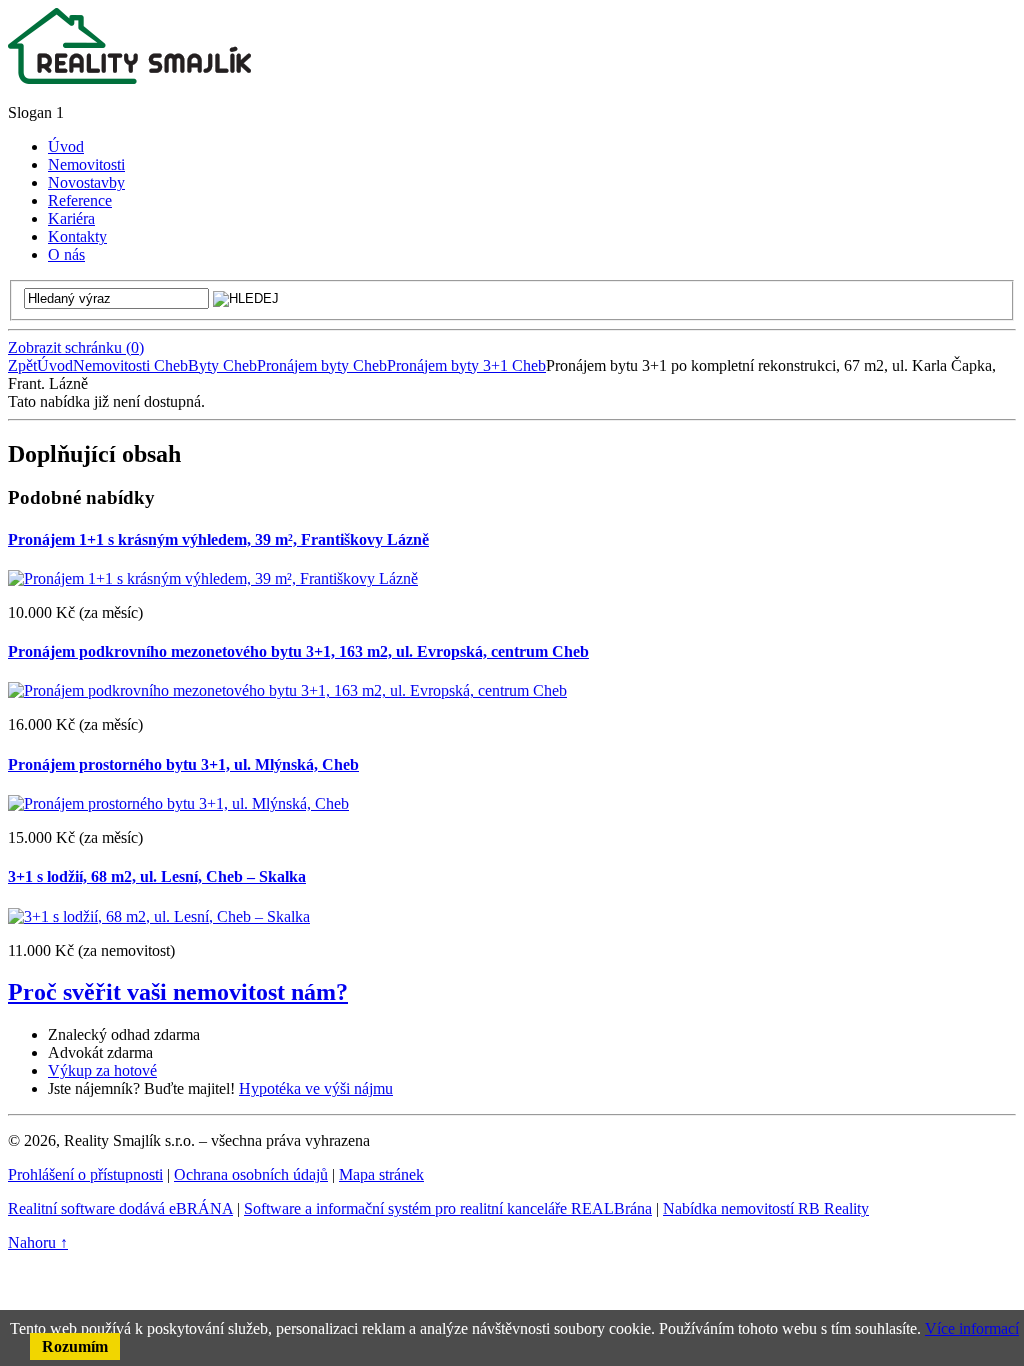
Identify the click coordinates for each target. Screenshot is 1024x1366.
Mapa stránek (381, 1174)
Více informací (972, 1328)
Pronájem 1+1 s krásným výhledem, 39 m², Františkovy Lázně (218, 539)
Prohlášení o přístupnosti (85, 1174)
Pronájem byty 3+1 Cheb (466, 365)
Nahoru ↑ (38, 1242)
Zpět (22, 365)
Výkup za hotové (102, 1070)
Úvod (55, 365)
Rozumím (75, 1346)
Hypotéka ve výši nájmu (316, 1088)
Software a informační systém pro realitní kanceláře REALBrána (448, 1208)
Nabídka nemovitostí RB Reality (766, 1208)
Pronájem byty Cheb (322, 365)
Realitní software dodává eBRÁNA (120, 1208)
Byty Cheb (222, 365)
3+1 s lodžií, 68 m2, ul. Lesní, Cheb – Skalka (157, 876)
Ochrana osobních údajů (251, 1174)
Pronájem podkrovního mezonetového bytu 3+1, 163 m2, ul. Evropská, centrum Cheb (298, 651)
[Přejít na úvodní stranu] (129, 78)
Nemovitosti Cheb (130, 365)
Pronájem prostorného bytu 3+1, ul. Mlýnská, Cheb (183, 764)
